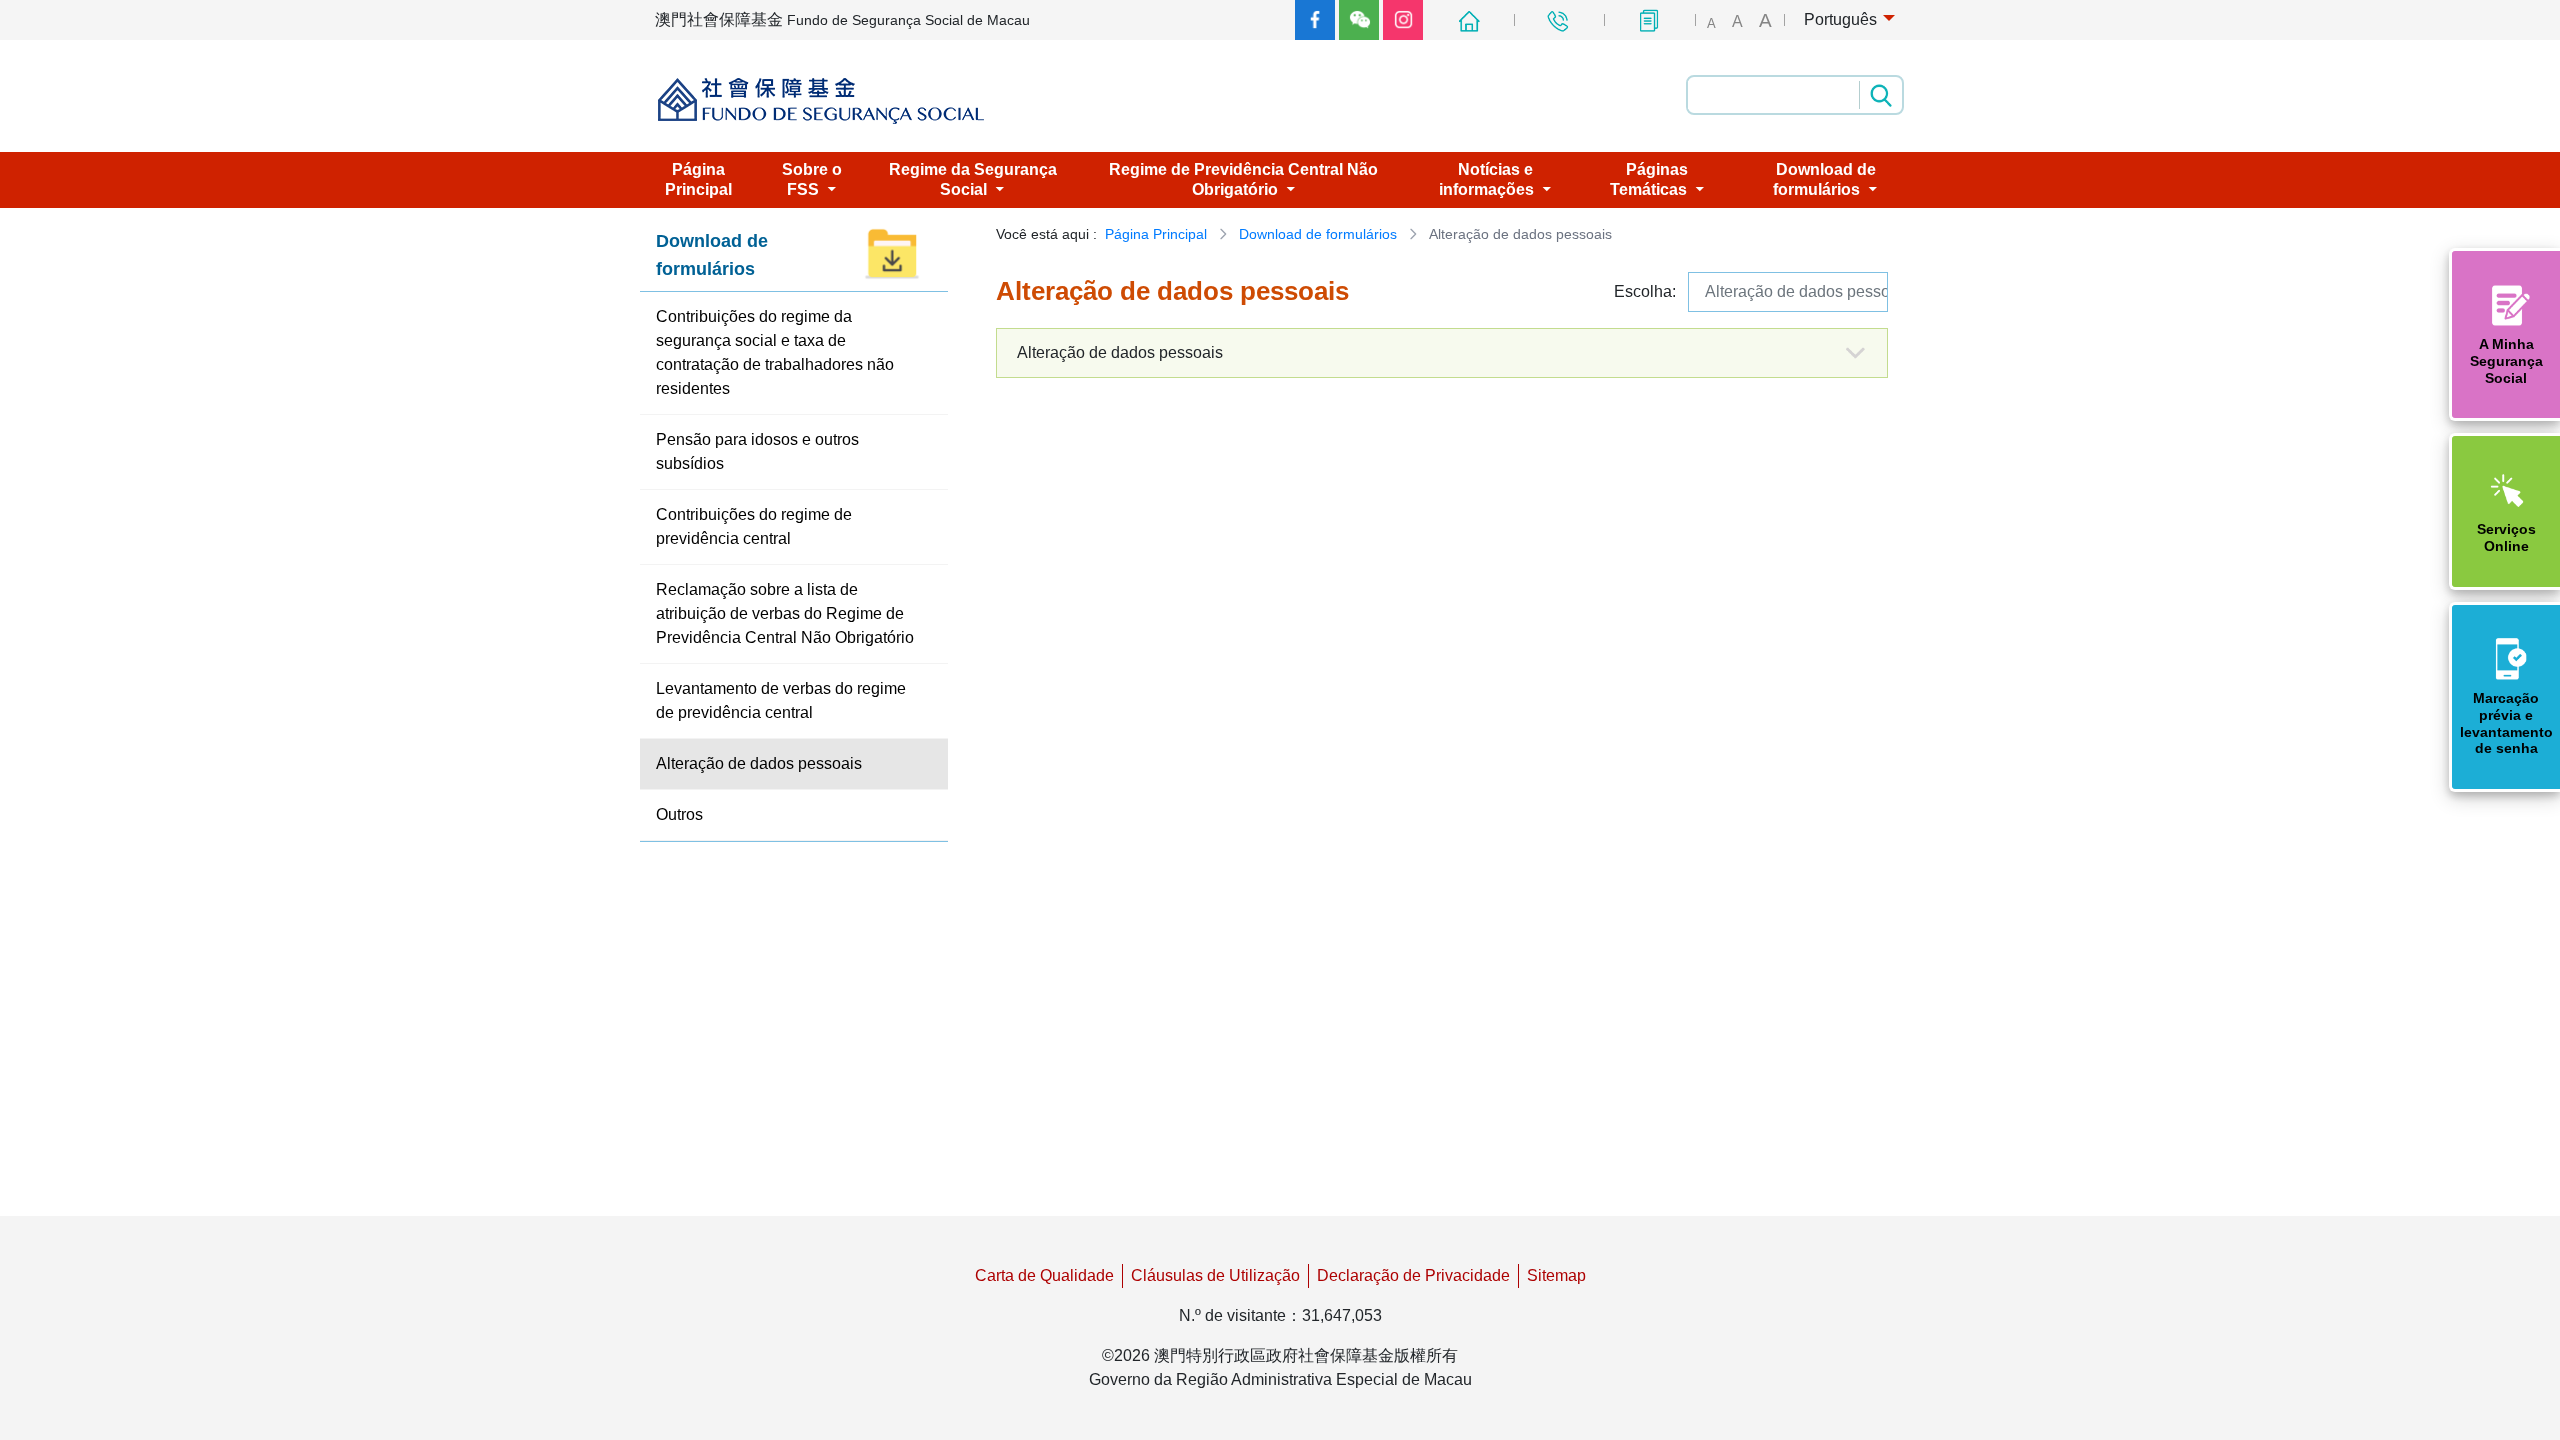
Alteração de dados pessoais (1796, 291)
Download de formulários (1318, 234)
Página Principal (1156, 234)
